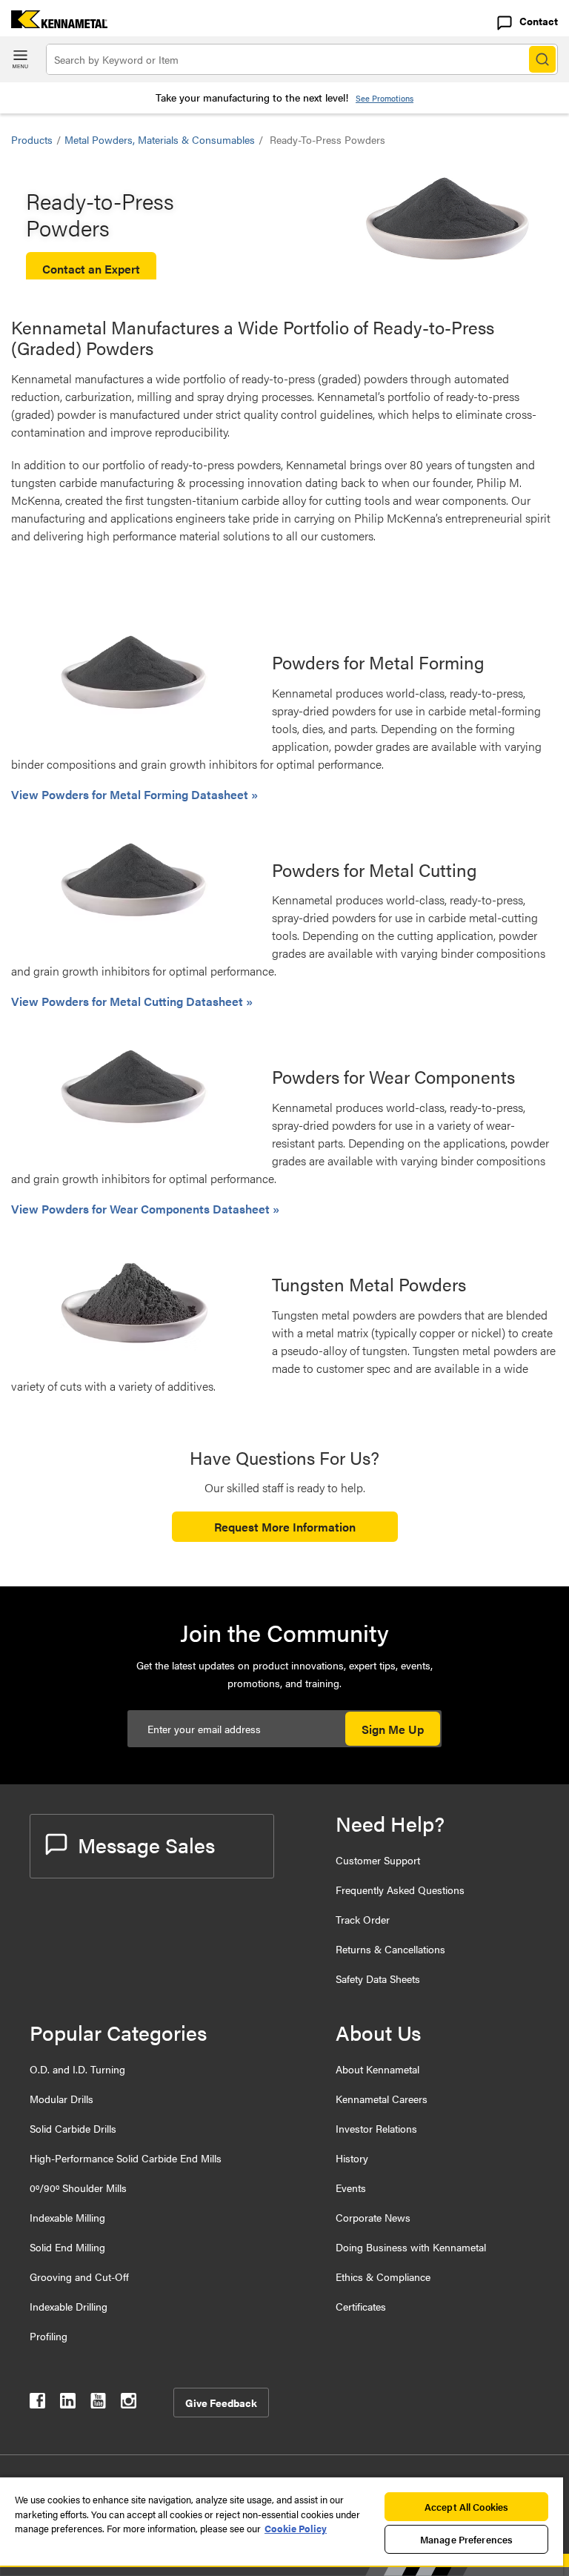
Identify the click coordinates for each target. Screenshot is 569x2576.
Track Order (363, 1919)
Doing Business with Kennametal (411, 2247)
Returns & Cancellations (390, 1949)
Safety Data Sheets (378, 1979)
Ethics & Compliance (383, 2277)
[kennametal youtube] (98, 2404)
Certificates (361, 2306)
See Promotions (385, 98)
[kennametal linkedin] (68, 2404)
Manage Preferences (466, 2539)
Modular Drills (61, 2099)
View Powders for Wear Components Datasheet (142, 1209)
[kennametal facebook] (37, 2404)
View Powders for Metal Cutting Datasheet (129, 1001)
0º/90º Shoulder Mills (78, 2188)
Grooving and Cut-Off (79, 2277)
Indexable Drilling (69, 2306)
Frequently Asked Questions (400, 1890)
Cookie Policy (296, 2528)
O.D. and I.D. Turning (77, 2069)
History (352, 2158)
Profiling (49, 2336)
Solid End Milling (67, 2247)
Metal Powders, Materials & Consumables (160, 139)
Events (351, 2188)
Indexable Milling (67, 2217)
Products (32, 139)
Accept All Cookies (466, 2507)
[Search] (542, 59)
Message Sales (146, 1844)
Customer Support (378, 1860)
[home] (54, 23)
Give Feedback (221, 2403)
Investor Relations (376, 2128)
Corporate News (373, 2217)
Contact (539, 21)
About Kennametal (377, 2069)
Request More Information (285, 1527)
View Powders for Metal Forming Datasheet (131, 794)
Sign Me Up (393, 1729)
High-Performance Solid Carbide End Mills (126, 2158)
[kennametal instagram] (129, 2404)
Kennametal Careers (382, 2099)
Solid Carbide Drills (73, 2128)
